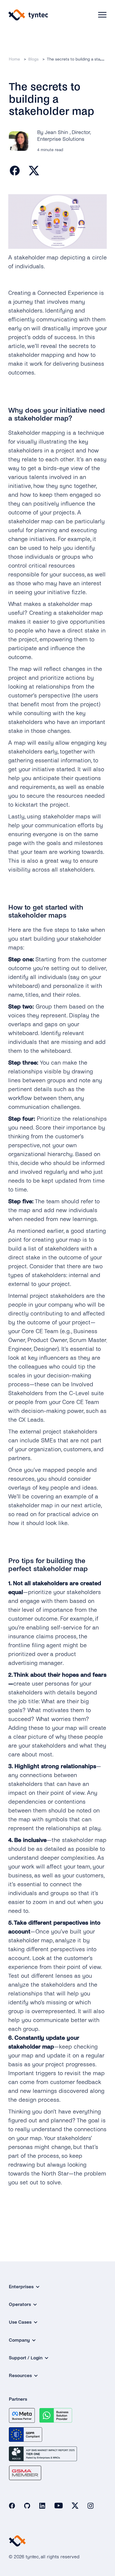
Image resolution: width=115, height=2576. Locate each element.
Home (14, 59)
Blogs (33, 59)
